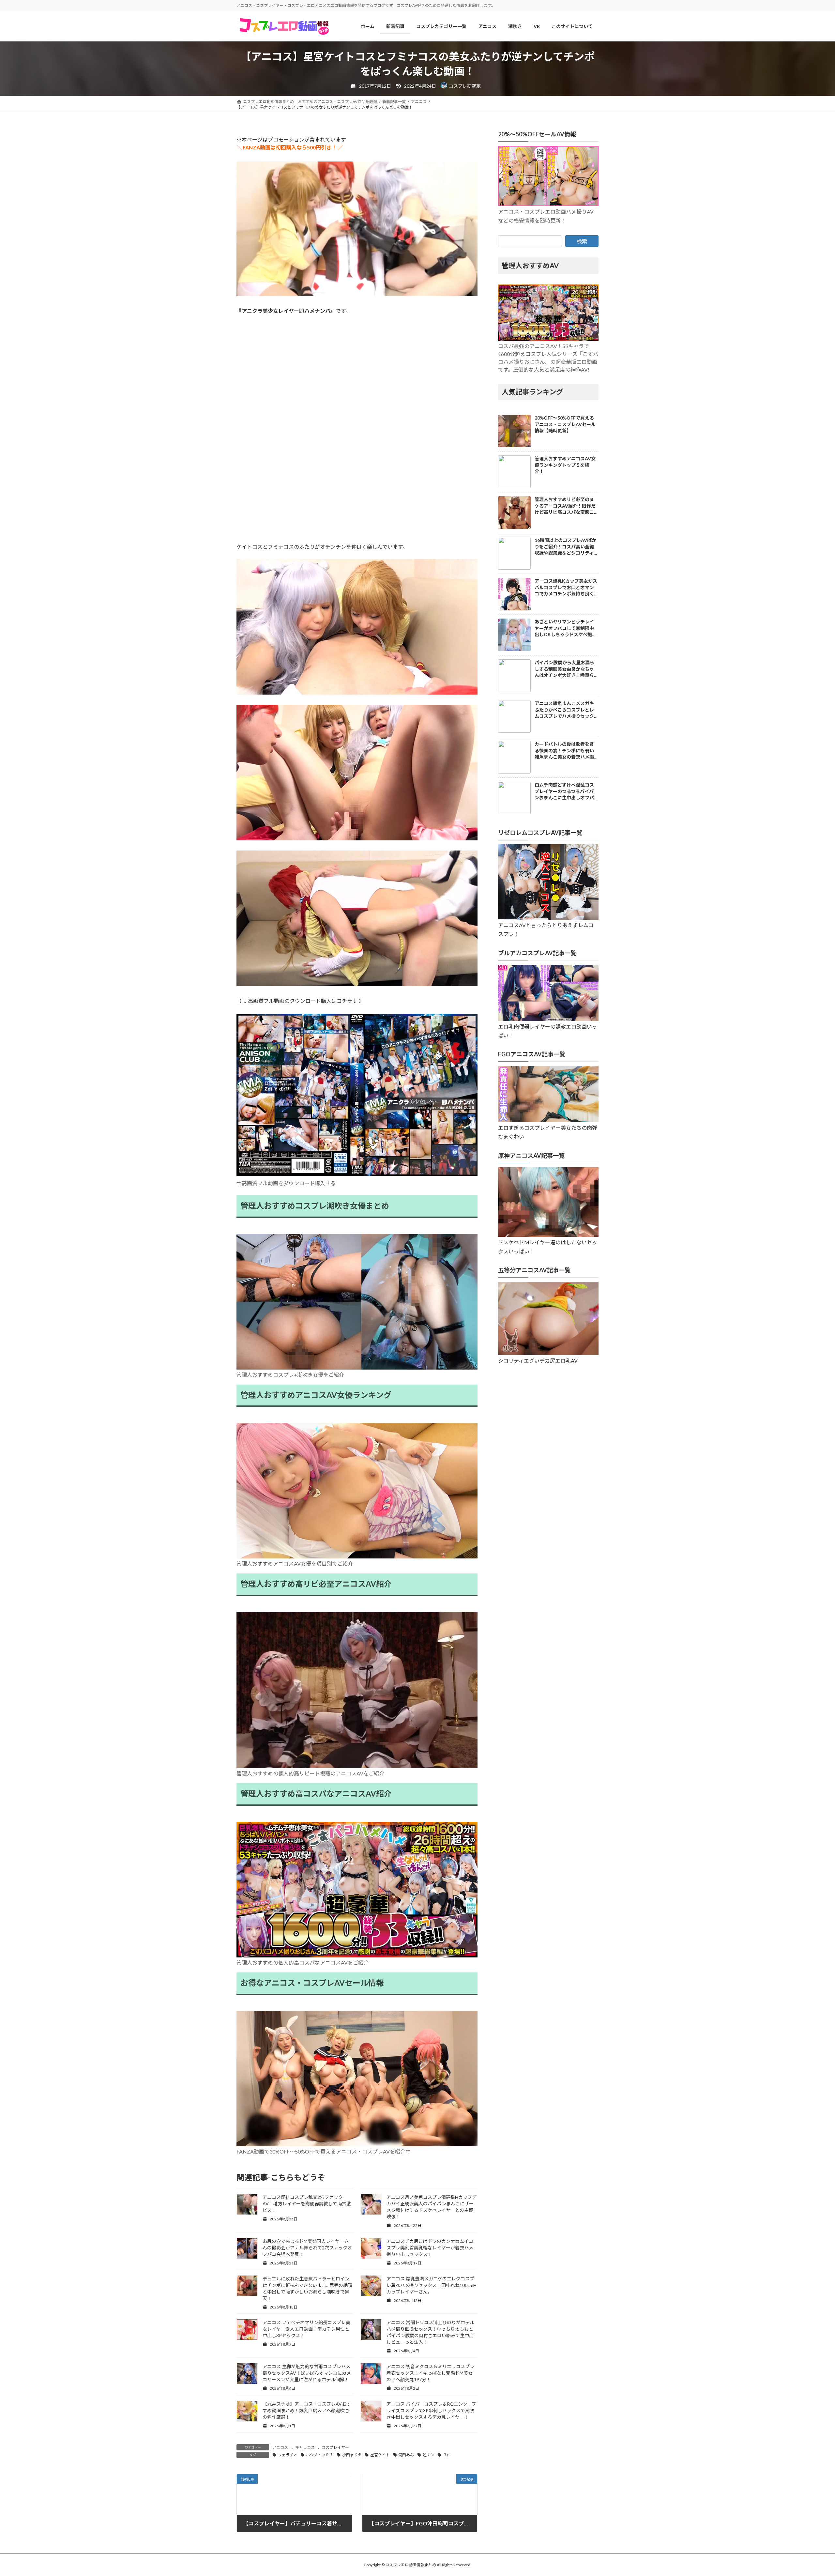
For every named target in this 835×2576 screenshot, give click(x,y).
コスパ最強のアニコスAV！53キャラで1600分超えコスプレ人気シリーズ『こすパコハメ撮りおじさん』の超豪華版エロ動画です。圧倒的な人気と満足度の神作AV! (548, 358)
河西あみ (406, 2455)
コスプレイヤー (335, 2447)
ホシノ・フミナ (320, 2455)
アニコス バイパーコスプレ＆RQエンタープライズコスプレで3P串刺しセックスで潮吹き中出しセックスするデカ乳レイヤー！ (431, 2410)
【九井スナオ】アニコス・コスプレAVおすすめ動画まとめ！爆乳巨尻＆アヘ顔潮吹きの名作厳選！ (307, 2410)
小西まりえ (352, 2455)
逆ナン (429, 2455)
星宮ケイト (380, 2455)
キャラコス (305, 2447)
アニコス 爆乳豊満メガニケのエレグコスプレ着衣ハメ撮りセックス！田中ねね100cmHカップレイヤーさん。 (432, 2285)
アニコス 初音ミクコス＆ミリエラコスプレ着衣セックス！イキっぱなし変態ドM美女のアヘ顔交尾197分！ (430, 2373)
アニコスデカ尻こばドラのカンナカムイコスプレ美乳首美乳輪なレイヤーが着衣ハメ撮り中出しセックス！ (430, 2248)
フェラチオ (288, 2455)
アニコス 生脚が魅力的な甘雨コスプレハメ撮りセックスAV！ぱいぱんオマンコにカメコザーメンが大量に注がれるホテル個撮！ (307, 2373)
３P (446, 2455)
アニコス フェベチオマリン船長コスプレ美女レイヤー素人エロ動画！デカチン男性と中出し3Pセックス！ (306, 2329)
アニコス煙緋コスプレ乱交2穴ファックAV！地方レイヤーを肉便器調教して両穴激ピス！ (307, 2204)
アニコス (280, 2447)
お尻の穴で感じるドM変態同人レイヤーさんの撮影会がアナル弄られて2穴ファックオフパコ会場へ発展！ (307, 2248)
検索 (582, 241)
